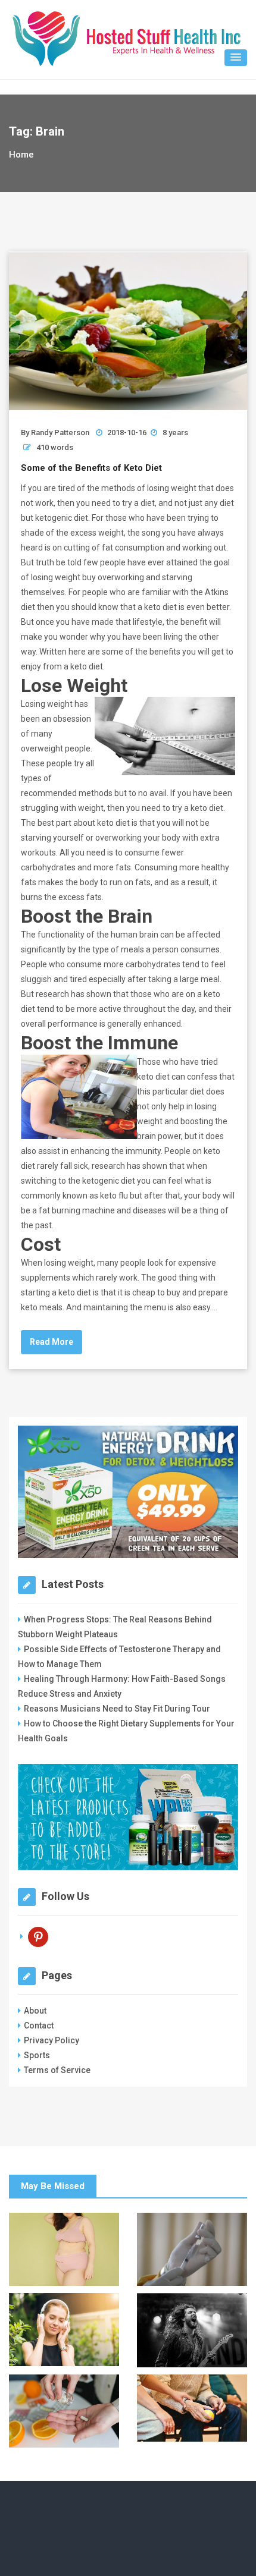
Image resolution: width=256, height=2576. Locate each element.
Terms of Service (57, 2070)
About (35, 2011)
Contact (39, 2025)
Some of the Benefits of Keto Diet (91, 468)
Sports (37, 2055)
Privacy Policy (51, 2040)
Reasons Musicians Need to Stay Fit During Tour (117, 1709)
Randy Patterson (60, 433)
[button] (236, 58)
